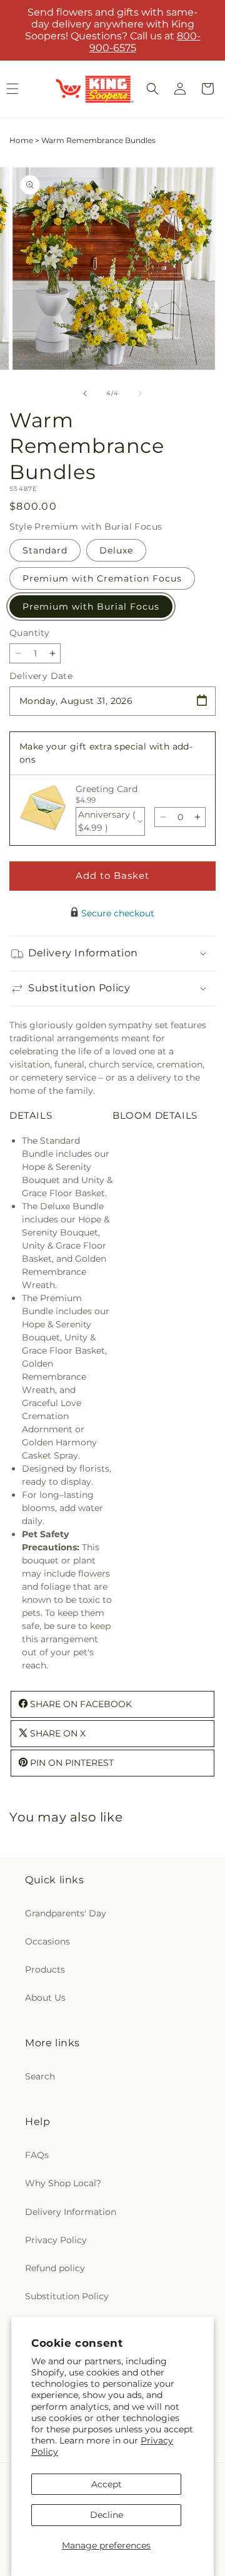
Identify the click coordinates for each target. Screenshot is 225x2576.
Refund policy (55, 2268)
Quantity (29, 633)
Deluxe (116, 550)
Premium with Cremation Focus (102, 578)
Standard (45, 550)
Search (40, 2076)
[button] (152, 89)
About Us (45, 1998)
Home (21, 140)
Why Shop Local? (63, 2183)
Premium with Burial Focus (91, 607)
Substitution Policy (67, 2296)
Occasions (47, 1941)
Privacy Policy (56, 2240)
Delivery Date (41, 676)
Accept (107, 2484)
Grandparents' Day (66, 1913)
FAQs (37, 2155)
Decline (107, 2515)
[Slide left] (85, 394)
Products (45, 1969)
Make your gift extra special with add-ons (106, 753)
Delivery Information (71, 2212)
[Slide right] (140, 394)
